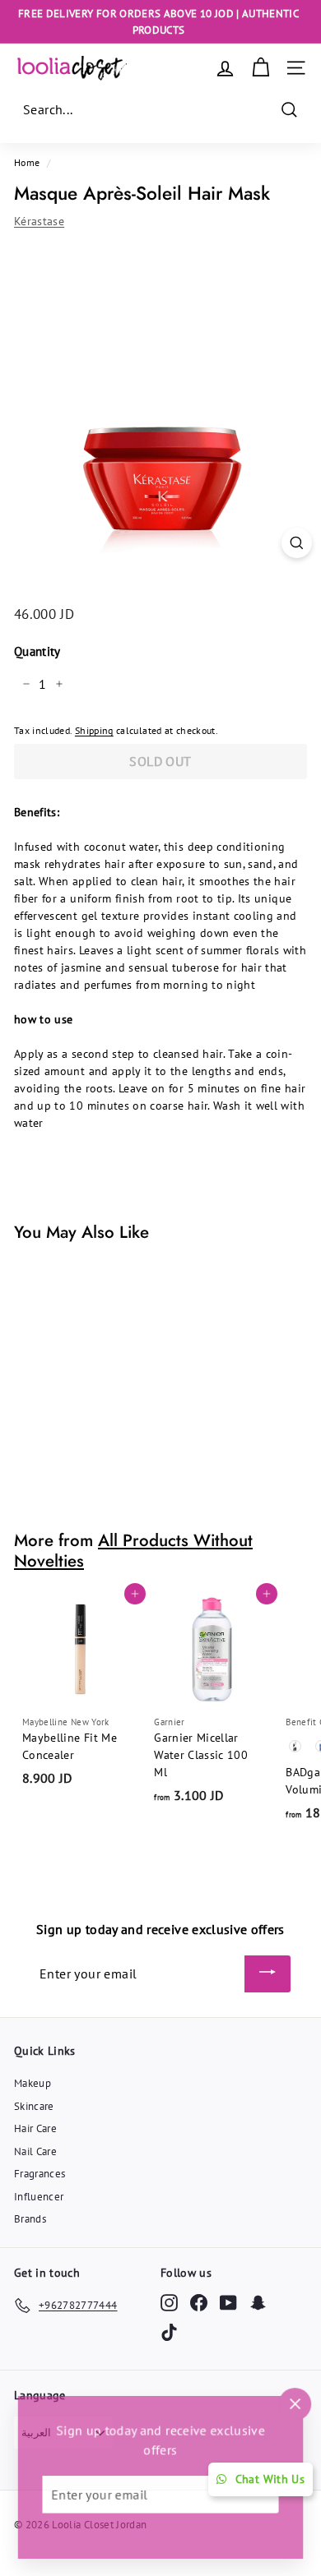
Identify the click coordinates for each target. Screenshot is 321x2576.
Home (27, 162)
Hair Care (35, 2128)
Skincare (34, 2106)
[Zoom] (297, 543)
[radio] (295, 1747)
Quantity (37, 651)
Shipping (94, 730)
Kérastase (39, 221)
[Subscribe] (267, 1974)
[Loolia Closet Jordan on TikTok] (169, 2332)
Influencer (39, 2197)
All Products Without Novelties (133, 1551)
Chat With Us (270, 2479)
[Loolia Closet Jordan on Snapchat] (258, 2303)
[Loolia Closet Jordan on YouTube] (228, 2303)
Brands (30, 2219)
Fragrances (40, 2174)
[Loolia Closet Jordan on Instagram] (169, 2303)
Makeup (33, 2083)
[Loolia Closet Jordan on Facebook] (199, 2303)
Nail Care (35, 2151)
